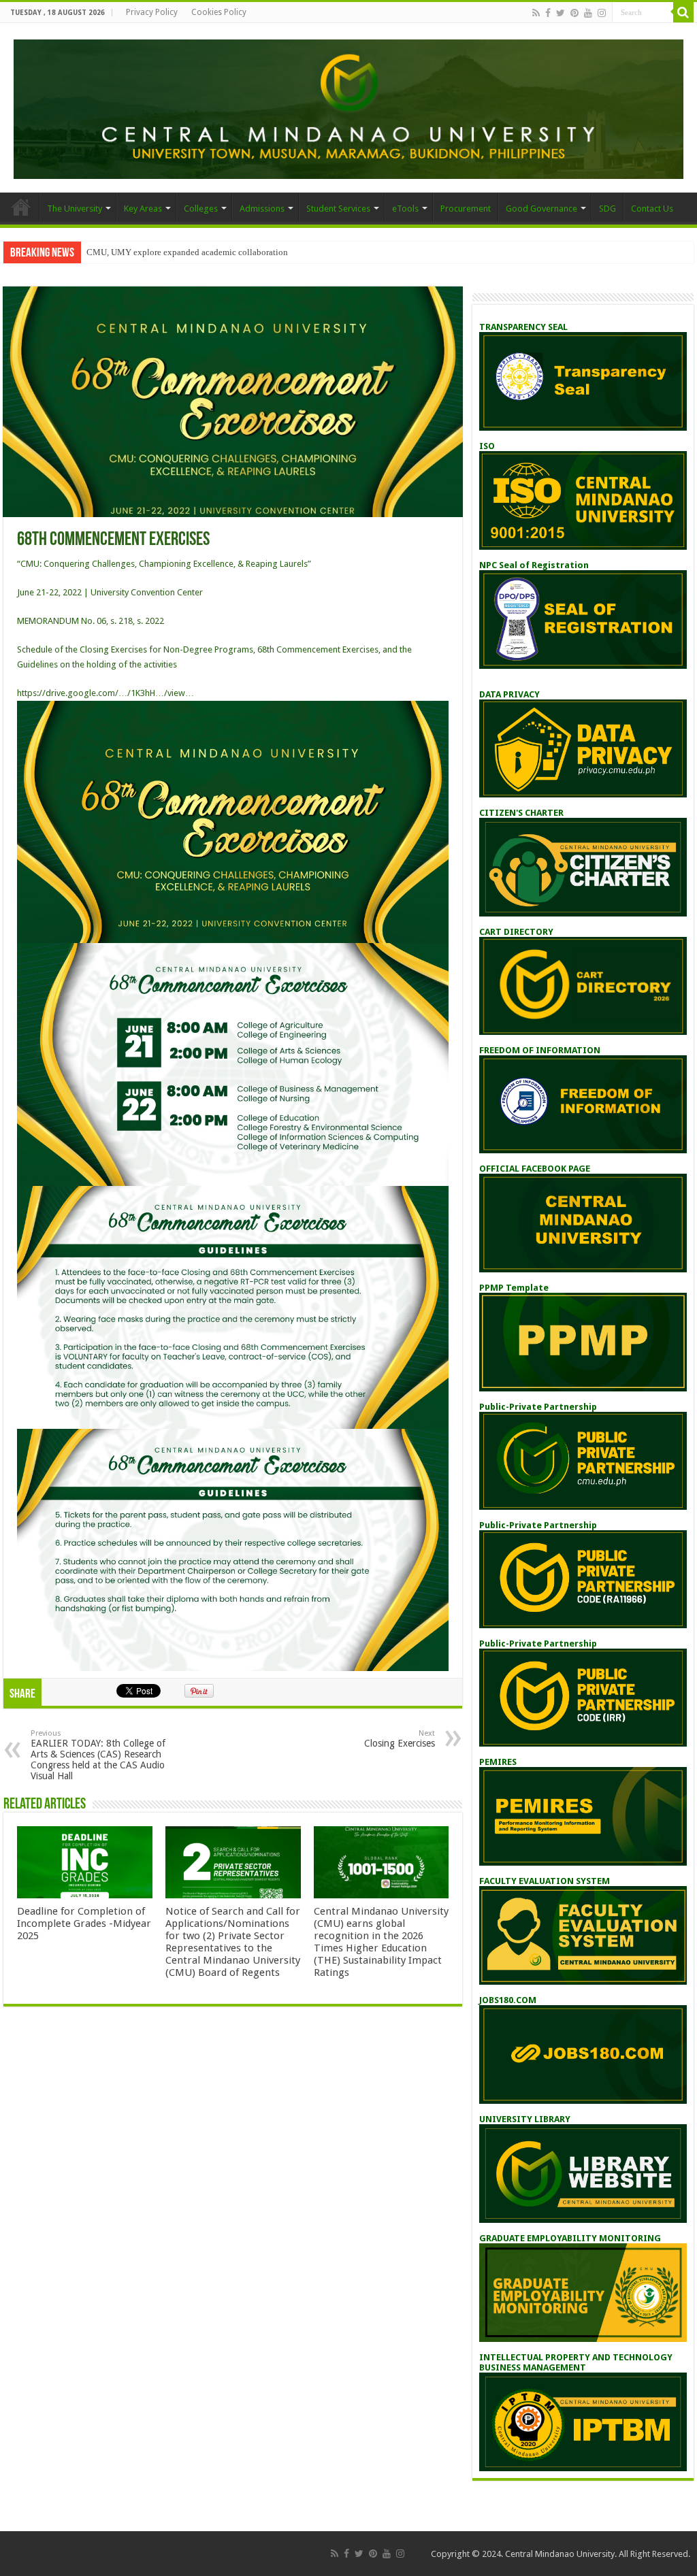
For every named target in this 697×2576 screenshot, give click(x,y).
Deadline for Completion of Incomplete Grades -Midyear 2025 (84, 1923)
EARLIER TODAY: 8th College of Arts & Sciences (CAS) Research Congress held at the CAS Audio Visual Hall (98, 1755)
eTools (405, 209)
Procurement (466, 209)
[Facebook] (548, 13)
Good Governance (541, 209)
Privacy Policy (152, 12)
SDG (607, 209)
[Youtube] (588, 13)
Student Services (338, 209)
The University (75, 209)
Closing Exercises (400, 1739)
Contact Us (652, 209)
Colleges (201, 209)
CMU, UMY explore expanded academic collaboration (187, 252)
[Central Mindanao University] (348, 107)
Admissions (262, 209)
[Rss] (536, 13)
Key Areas (143, 209)
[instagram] (602, 13)
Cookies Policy (219, 12)
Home (21, 207)
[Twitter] (561, 13)
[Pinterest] (574, 13)
